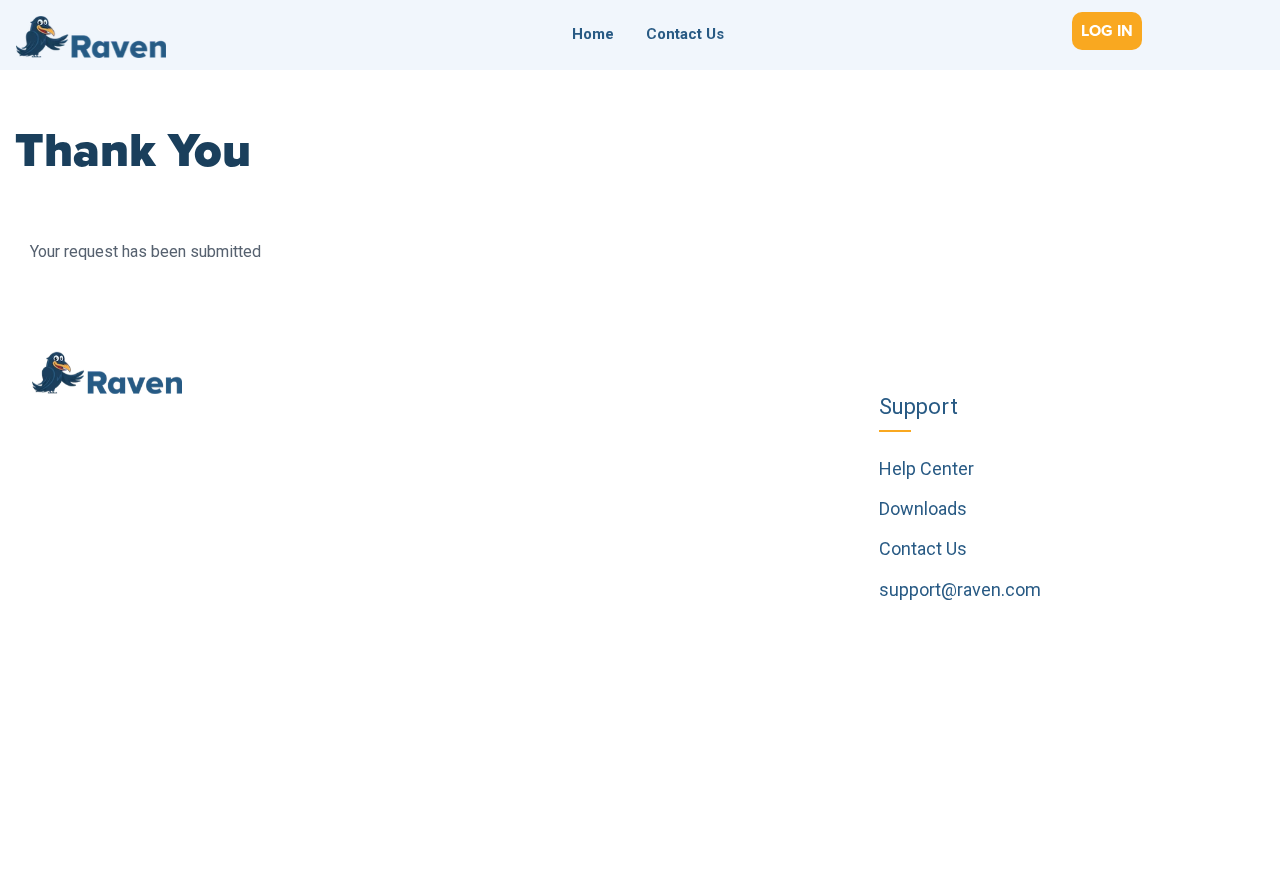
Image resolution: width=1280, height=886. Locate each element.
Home (593, 34)
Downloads (923, 508)
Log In (1107, 31)
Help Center (926, 468)
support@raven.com (960, 589)
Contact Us (685, 34)
